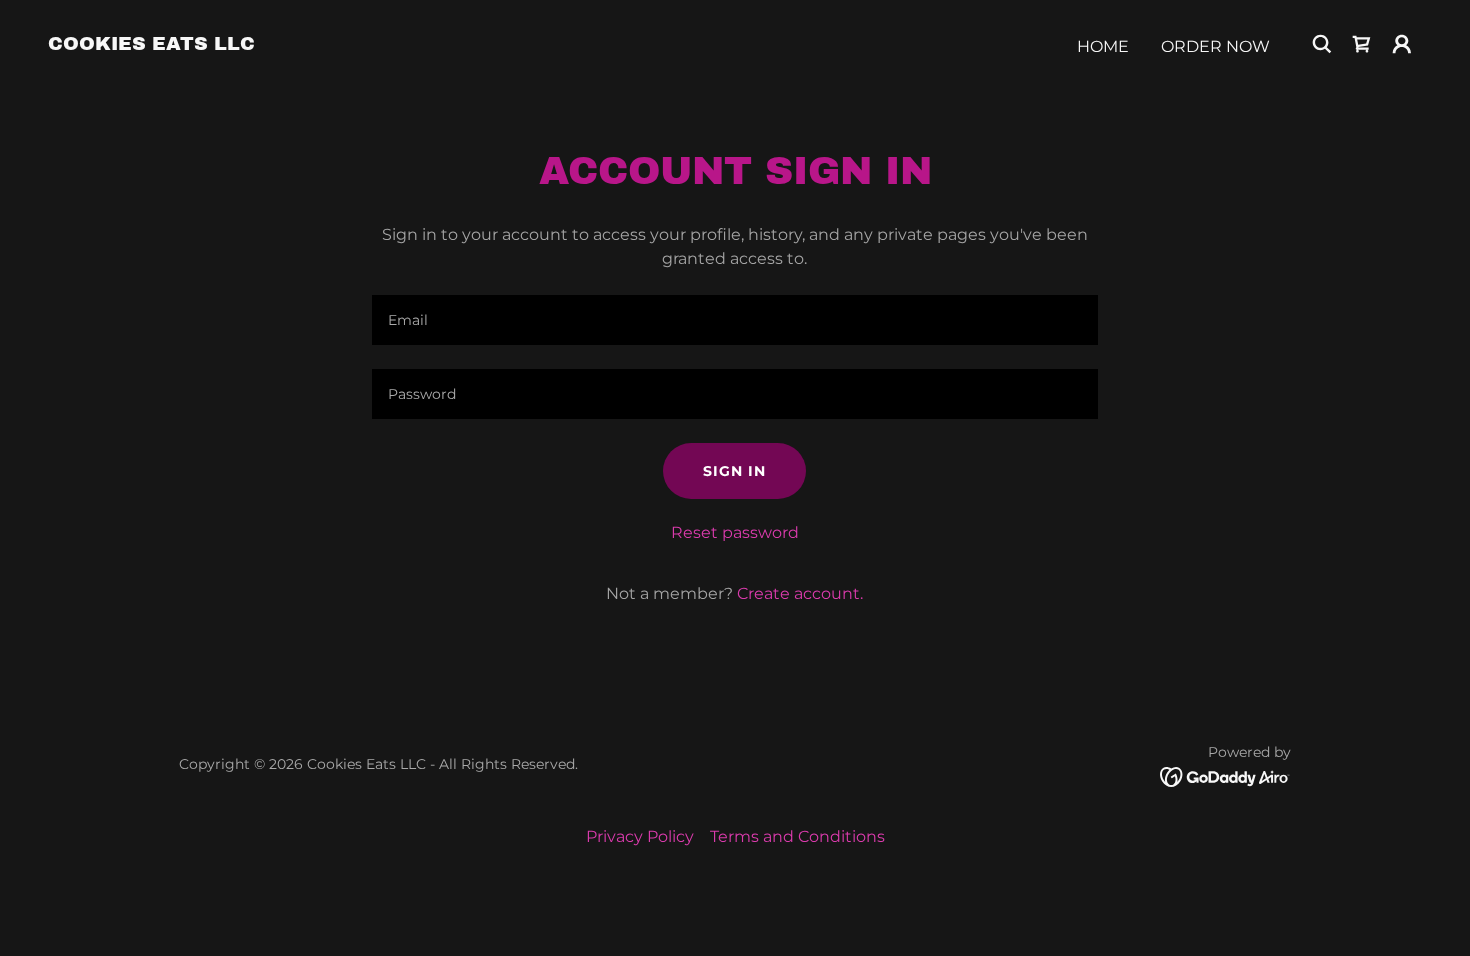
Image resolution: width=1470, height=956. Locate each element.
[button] (1362, 44)
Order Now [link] (1215, 46)
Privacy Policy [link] (640, 836)
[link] (151, 44)
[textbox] (734, 320)
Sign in (734, 471)
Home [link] (1103, 46)
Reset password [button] (735, 532)
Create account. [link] (800, 593)
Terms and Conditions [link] (797, 836)
